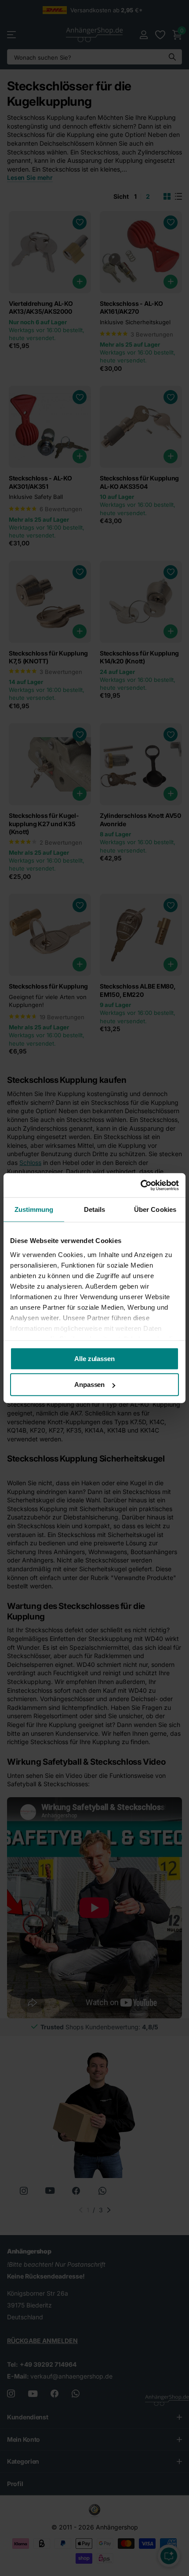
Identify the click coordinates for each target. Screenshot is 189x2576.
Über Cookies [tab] (155, 1209)
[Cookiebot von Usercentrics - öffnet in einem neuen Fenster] (140, 1185)
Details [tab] (95, 1209)
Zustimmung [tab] (34, 1209)
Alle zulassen (94, 1359)
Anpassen (89, 1385)
